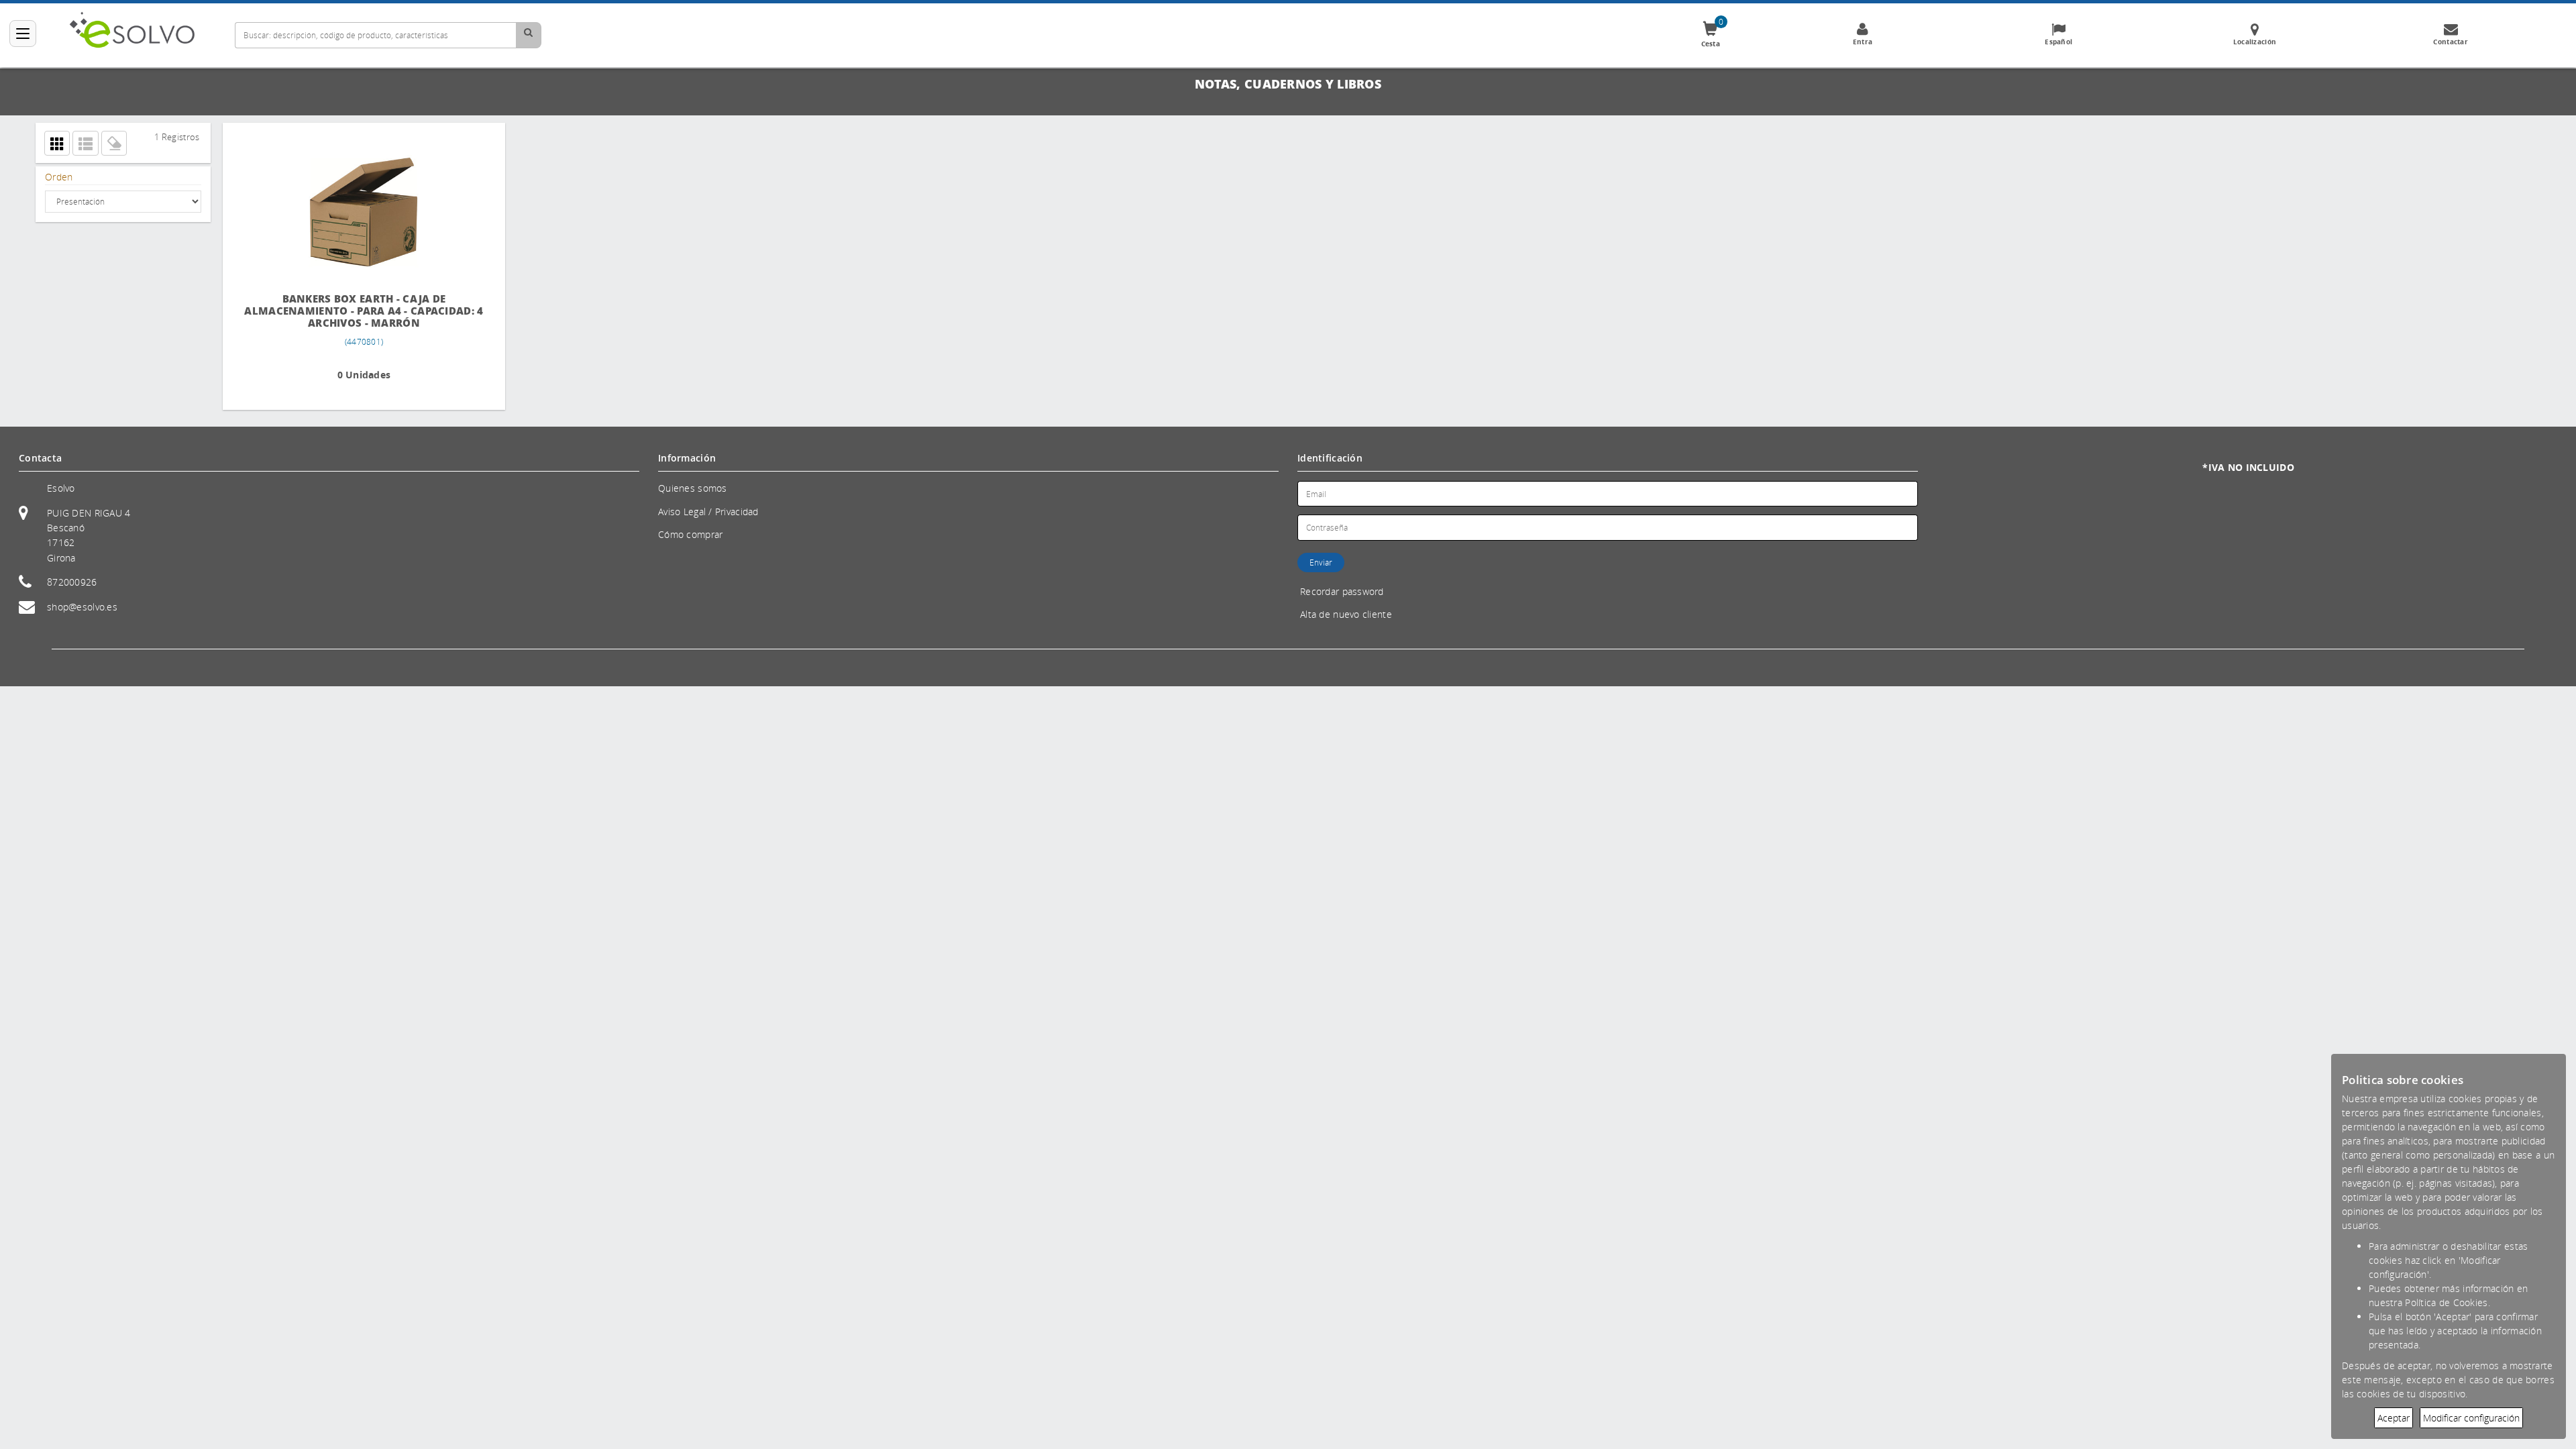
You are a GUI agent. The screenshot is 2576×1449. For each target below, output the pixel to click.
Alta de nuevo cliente (1346, 614)
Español (2058, 42)
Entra (1863, 42)
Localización (2255, 42)
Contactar (2451, 42)
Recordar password (1342, 591)
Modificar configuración (2471, 1418)
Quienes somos (693, 488)
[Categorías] (23, 34)
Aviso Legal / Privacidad (708, 512)
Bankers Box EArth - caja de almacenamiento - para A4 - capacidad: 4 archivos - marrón (334, 311)
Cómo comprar (690, 534)
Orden (59, 177)
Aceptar (2394, 1418)
